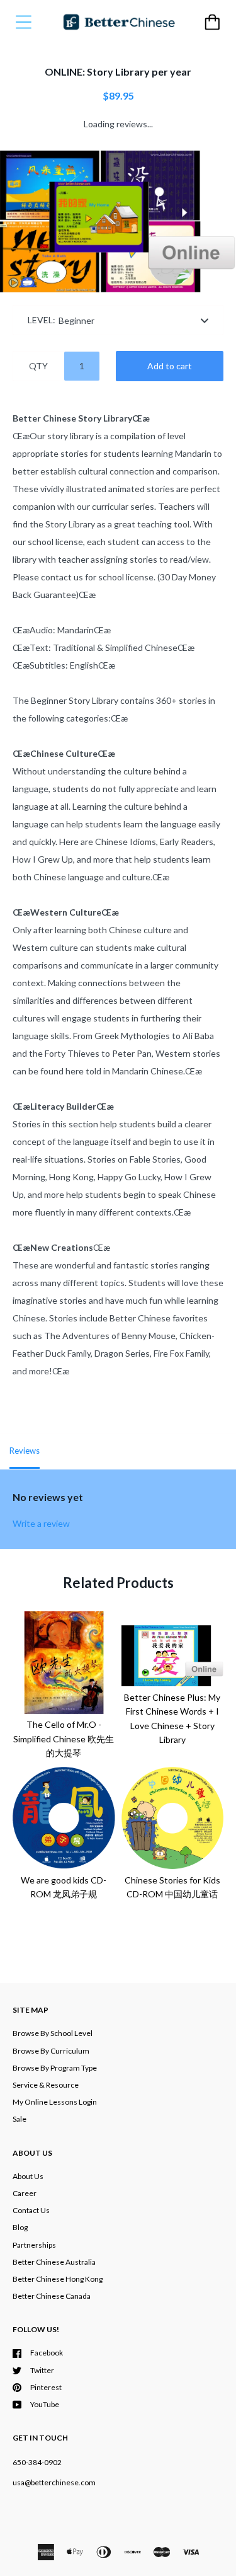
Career (25, 2193)
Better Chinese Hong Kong (58, 2279)
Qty (38, 366)
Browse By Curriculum (51, 2051)
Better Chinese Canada (52, 2296)
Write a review (41, 1523)
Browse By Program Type (55, 2068)
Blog (20, 2227)
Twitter (42, 2370)
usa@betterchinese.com (54, 2482)
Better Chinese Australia (54, 2262)
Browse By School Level (53, 2033)
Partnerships (34, 2245)
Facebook (47, 2353)
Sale (20, 2119)
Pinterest (46, 2387)
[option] (118, 222)
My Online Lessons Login (55, 2102)
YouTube (45, 2404)
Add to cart (170, 366)
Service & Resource (46, 2085)
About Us (28, 2176)
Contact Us (31, 2210)
